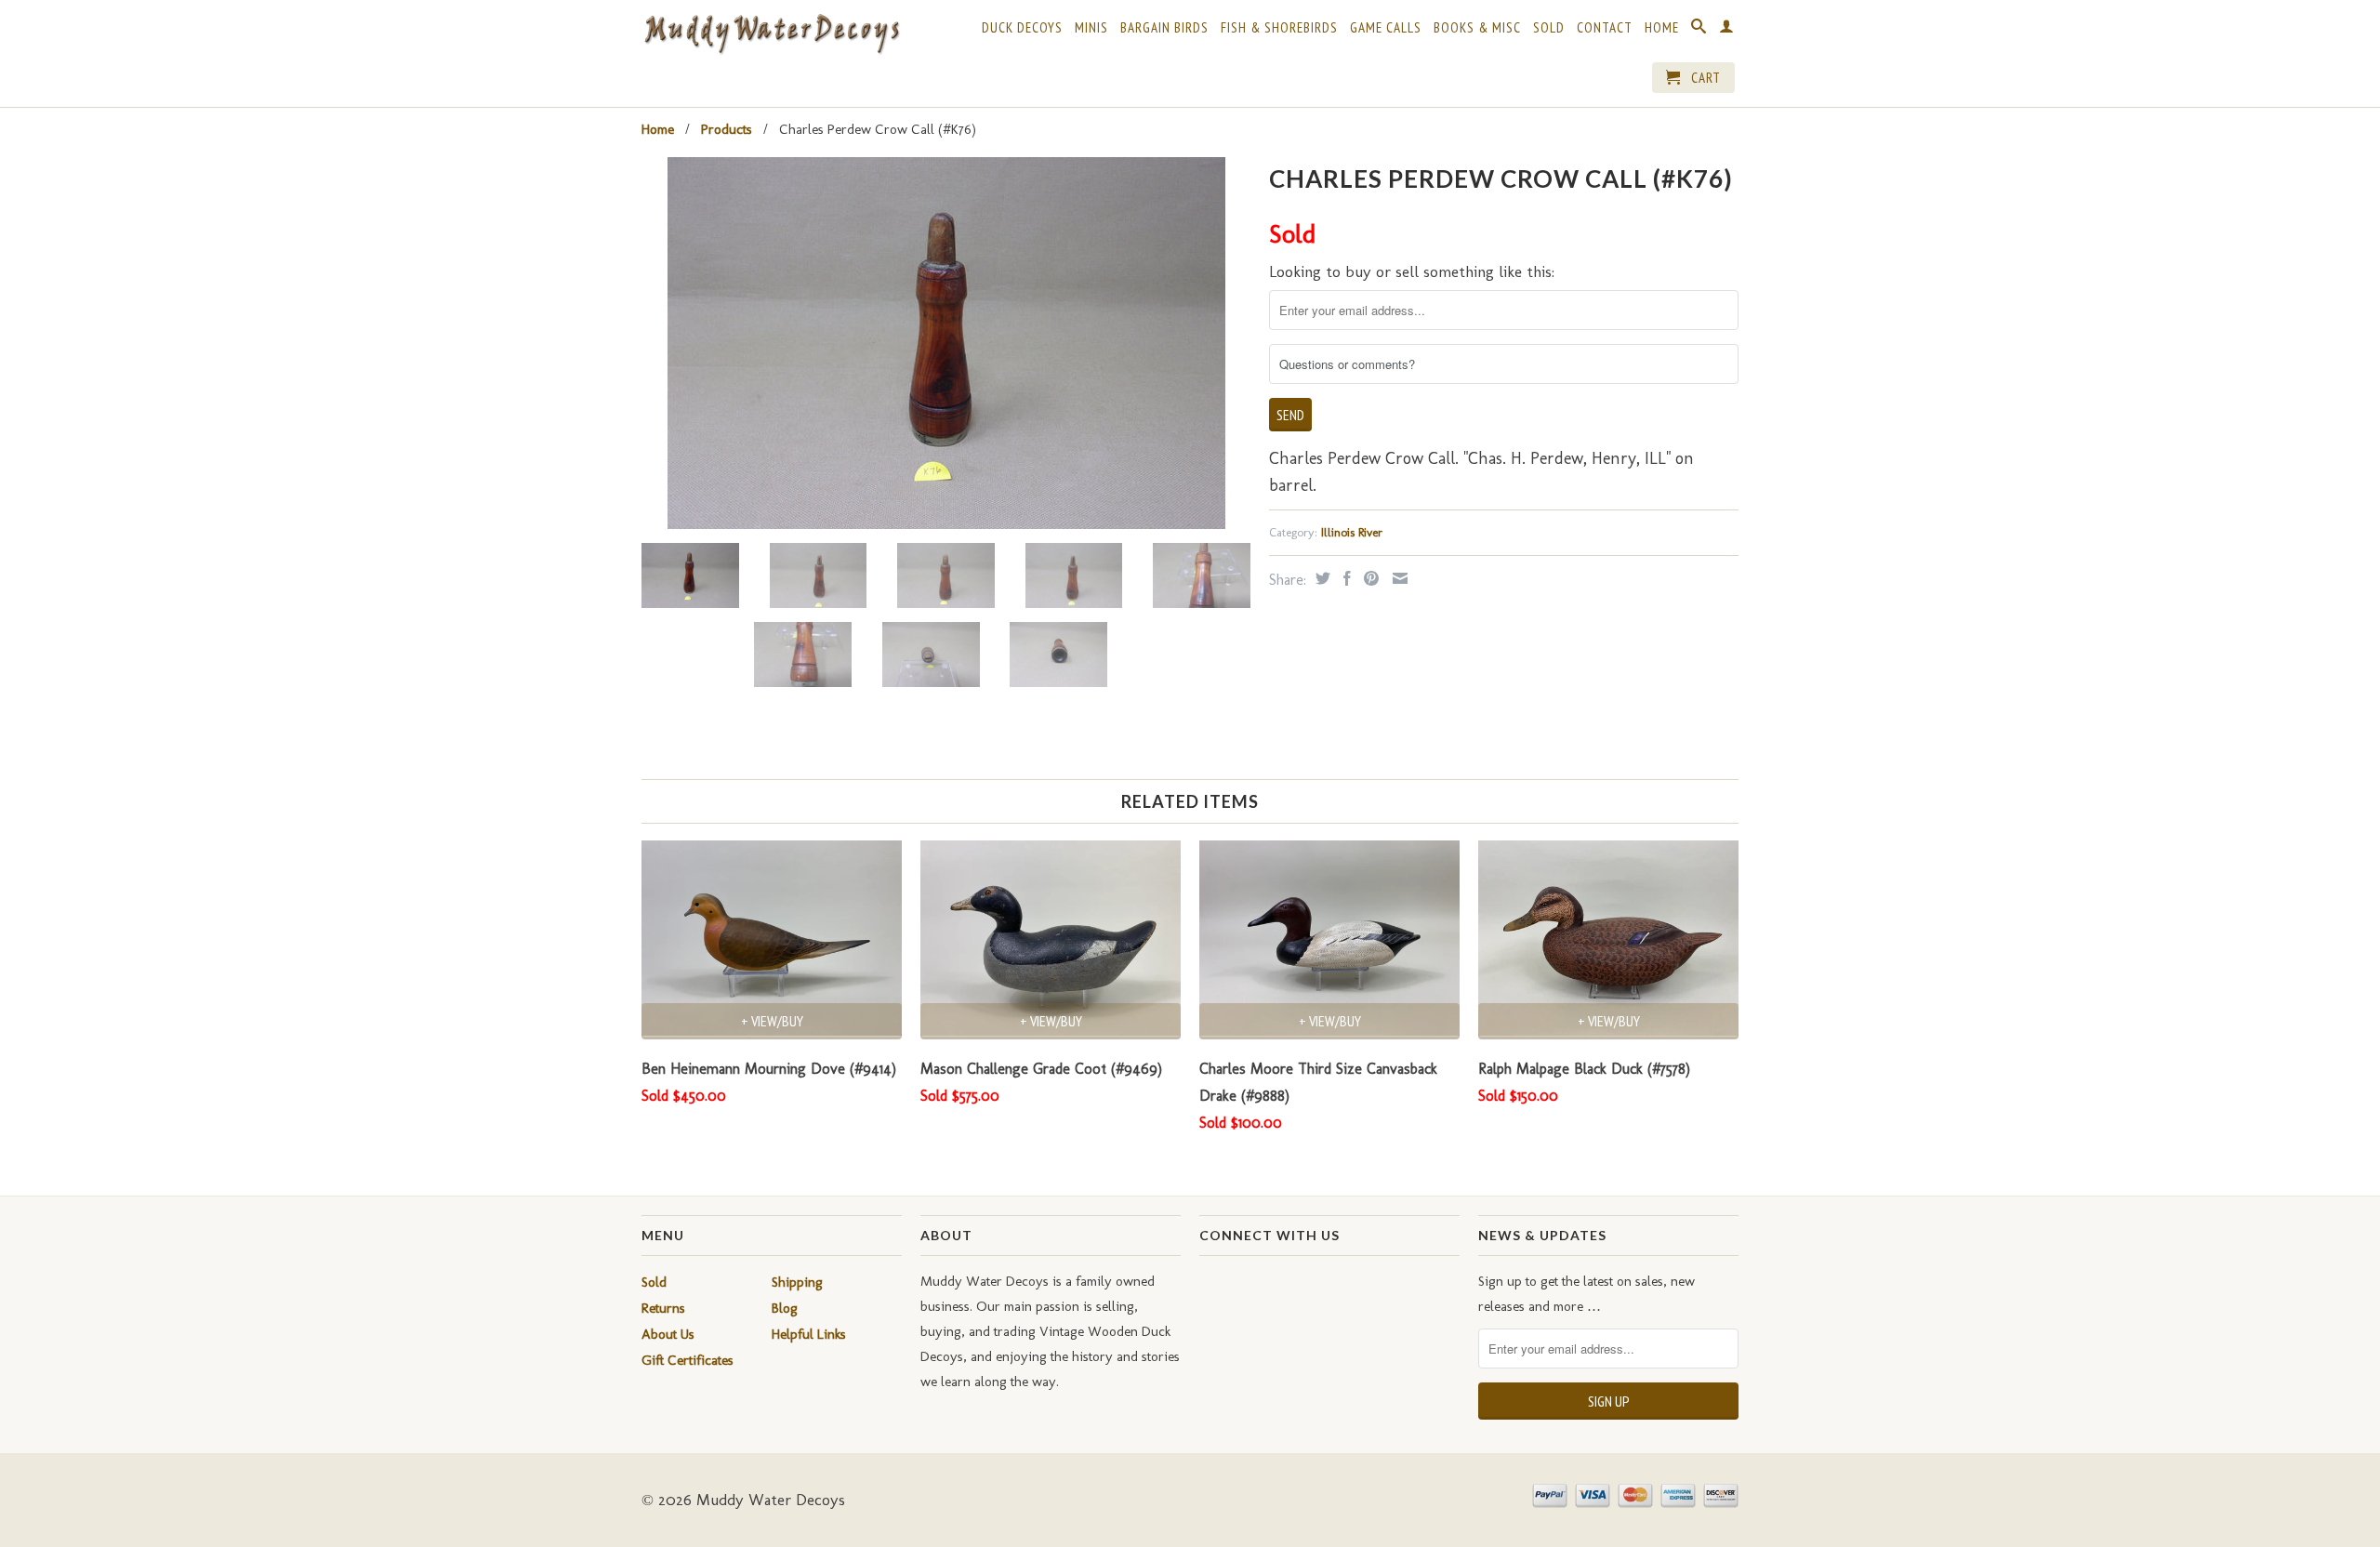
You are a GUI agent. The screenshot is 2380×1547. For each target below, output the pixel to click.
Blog (785, 1308)
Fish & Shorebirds (1279, 28)
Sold (1549, 28)
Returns (663, 1308)
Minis (1091, 28)
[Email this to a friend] (1398, 578)
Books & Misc (1477, 28)
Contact (1605, 28)
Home (1662, 28)
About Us (668, 1334)
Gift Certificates (688, 1360)
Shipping (797, 1282)
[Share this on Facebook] (1345, 578)
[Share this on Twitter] (1321, 578)
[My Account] (1727, 30)
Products (727, 129)
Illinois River (1352, 532)
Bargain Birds (1164, 28)
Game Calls (1386, 28)
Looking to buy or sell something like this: (1412, 271)
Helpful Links (809, 1334)
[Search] (1699, 30)
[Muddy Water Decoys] (772, 35)
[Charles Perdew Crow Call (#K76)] (946, 343)
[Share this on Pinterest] (1369, 578)
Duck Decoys (1022, 28)
